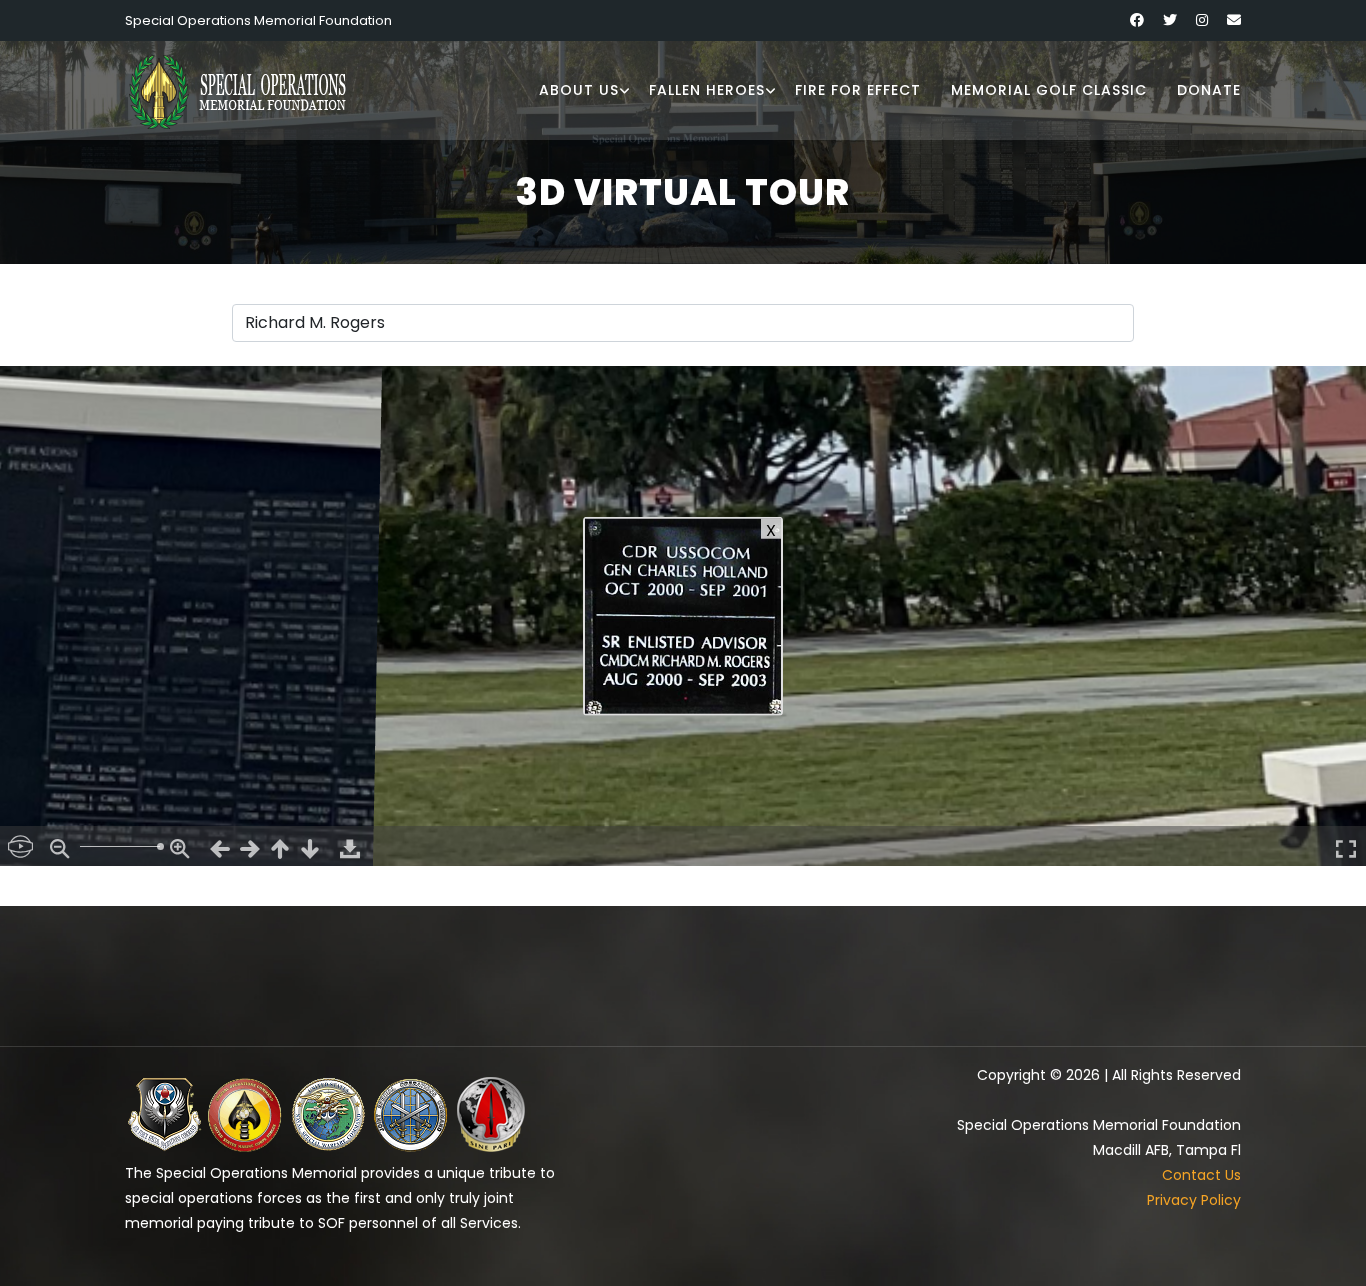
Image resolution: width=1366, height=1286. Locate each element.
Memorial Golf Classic (1049, 90)
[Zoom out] (60, 846)
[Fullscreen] (1346, 846)
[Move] (220, 846)
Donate (1209, 90)
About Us (579, 90)
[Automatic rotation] (20, 846)
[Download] (350, 846)
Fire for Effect (858, 90)
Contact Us (1201, 1175)
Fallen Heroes (707, 90)
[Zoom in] (180, 846)
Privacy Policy (1194, 1200)
